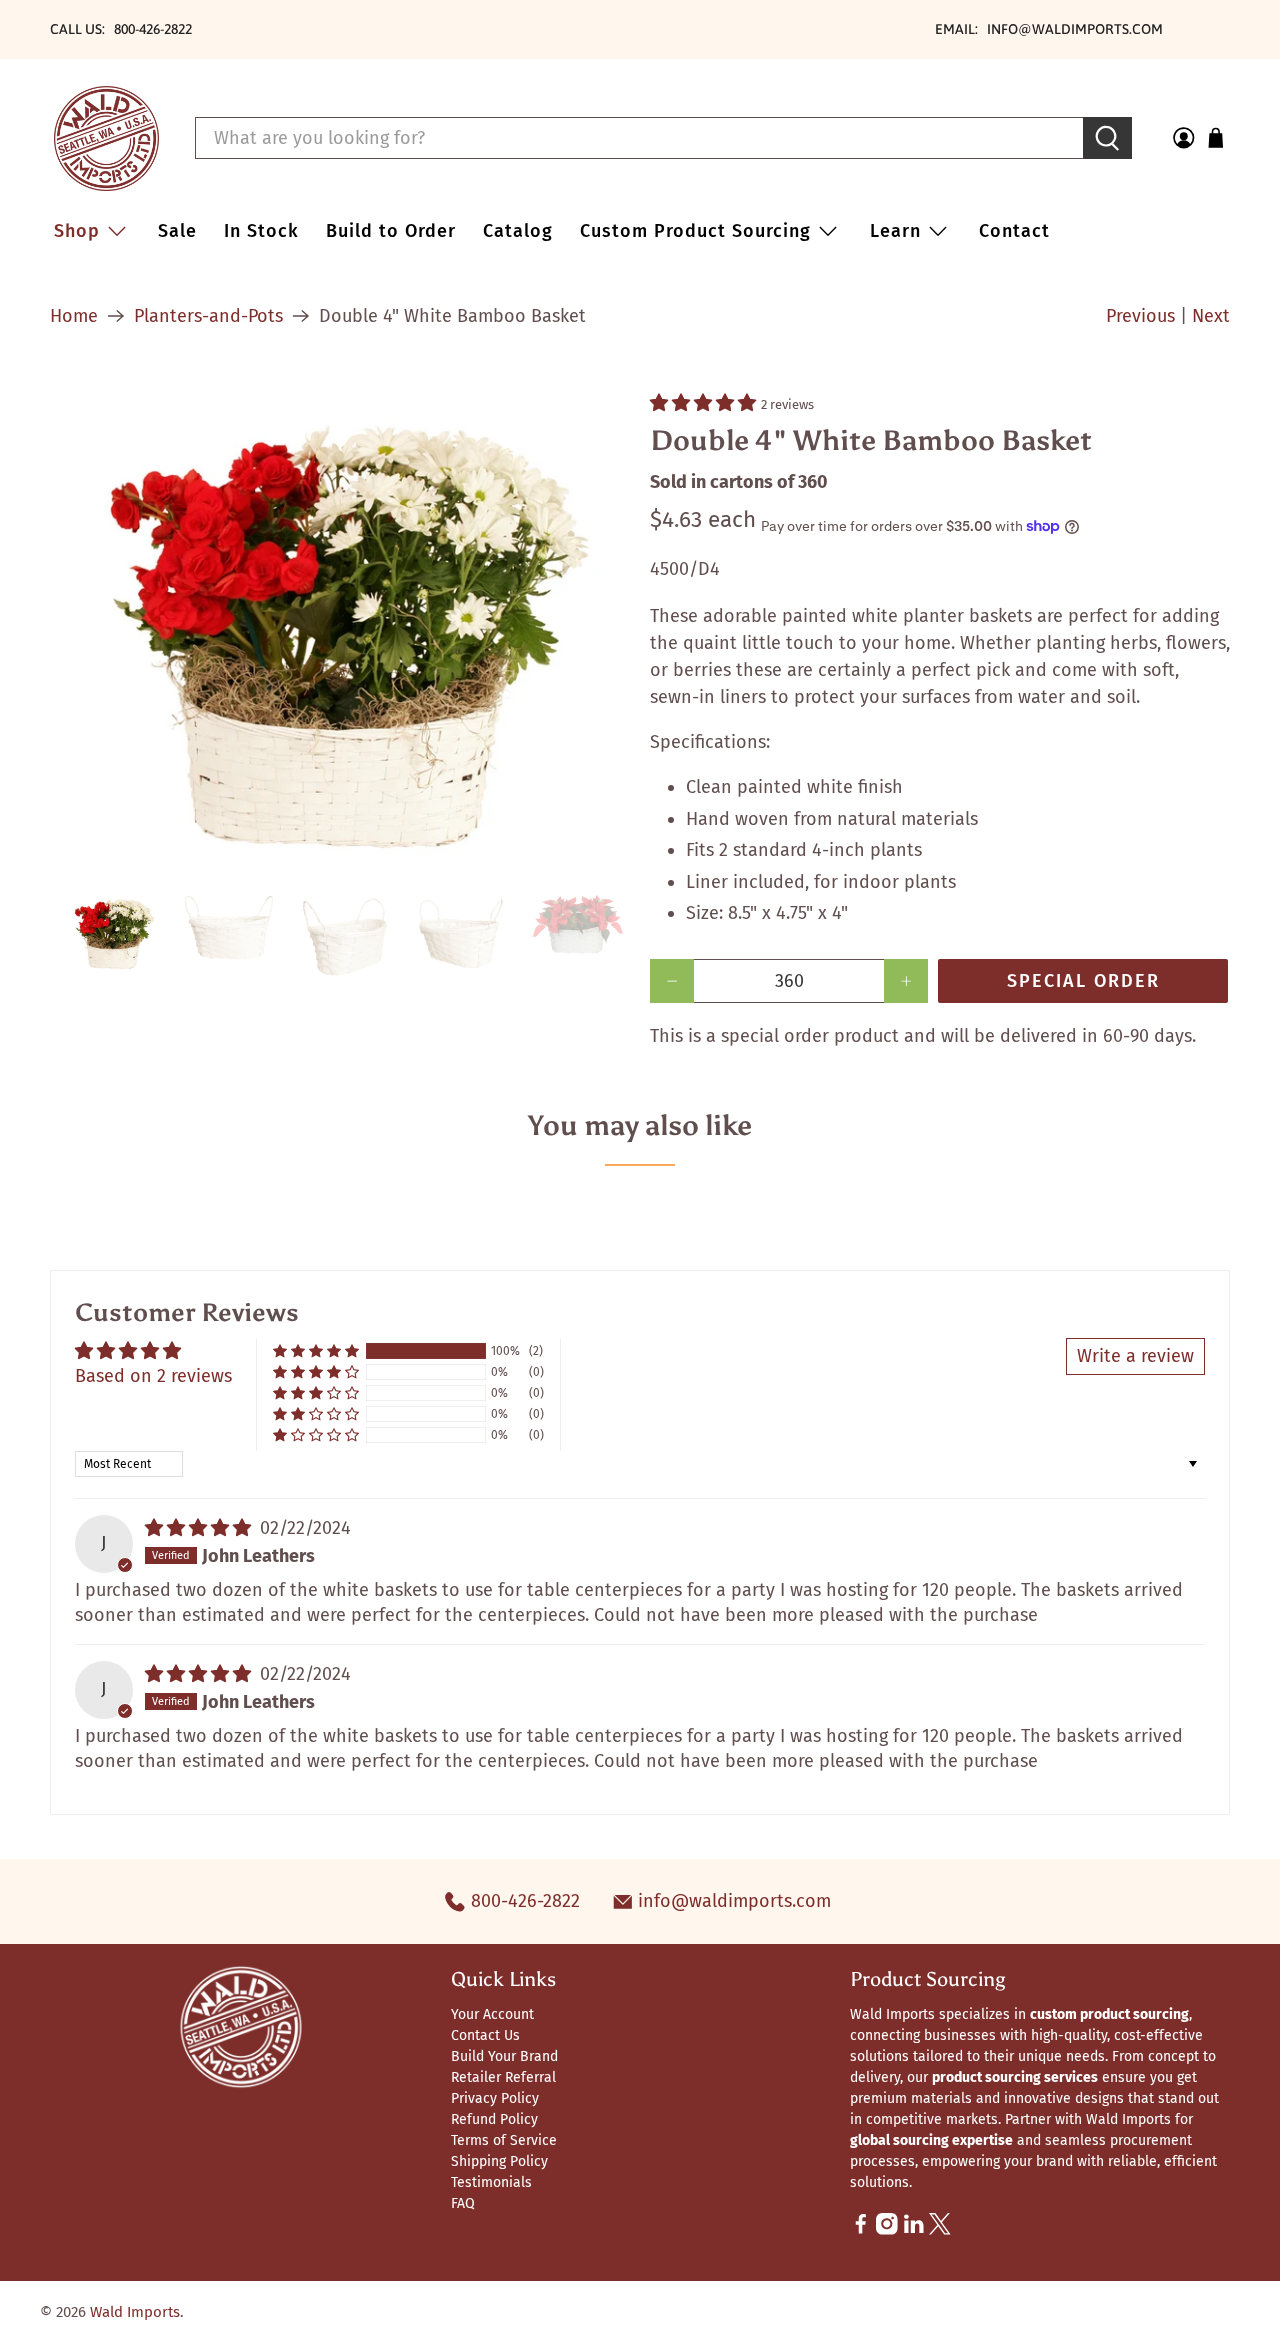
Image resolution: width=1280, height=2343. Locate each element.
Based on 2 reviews (153, 1376)
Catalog (518, 231)
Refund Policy (494, 2119)
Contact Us (485, 2035)
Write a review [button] (1135, 1356)
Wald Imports (135, 2312)
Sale (177, 231)
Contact (1014, 231)
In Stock (261, 231)
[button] (703, 403)
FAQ (463, 2203)
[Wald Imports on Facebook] (861, 2230)
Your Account (492, 2014)
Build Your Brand (504, 2056)
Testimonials (491, 2182)
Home (74, 316)
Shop (77, 231)
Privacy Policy (495, 2098)
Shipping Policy (499, 2161)
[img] (198, 1528)
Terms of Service (504, 2140)
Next (1211, 316)
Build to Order (391, 231)
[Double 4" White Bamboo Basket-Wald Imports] (340, 631)
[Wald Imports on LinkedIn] (914, 2230)
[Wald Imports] (106, 138)
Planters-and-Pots (208, 316)
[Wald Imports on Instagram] (887, 2230)
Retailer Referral (503, 2077)
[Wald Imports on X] (940, 2230)
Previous (1140, 316)
